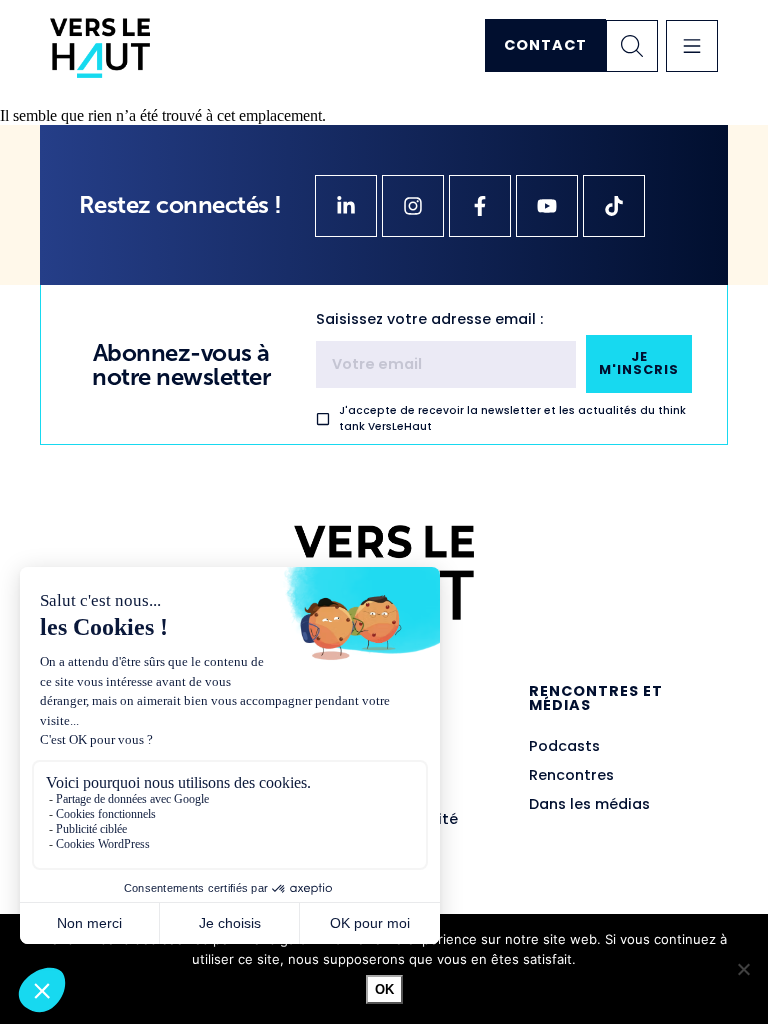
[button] (692, 46)
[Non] (743, 969)
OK (384, 989)
